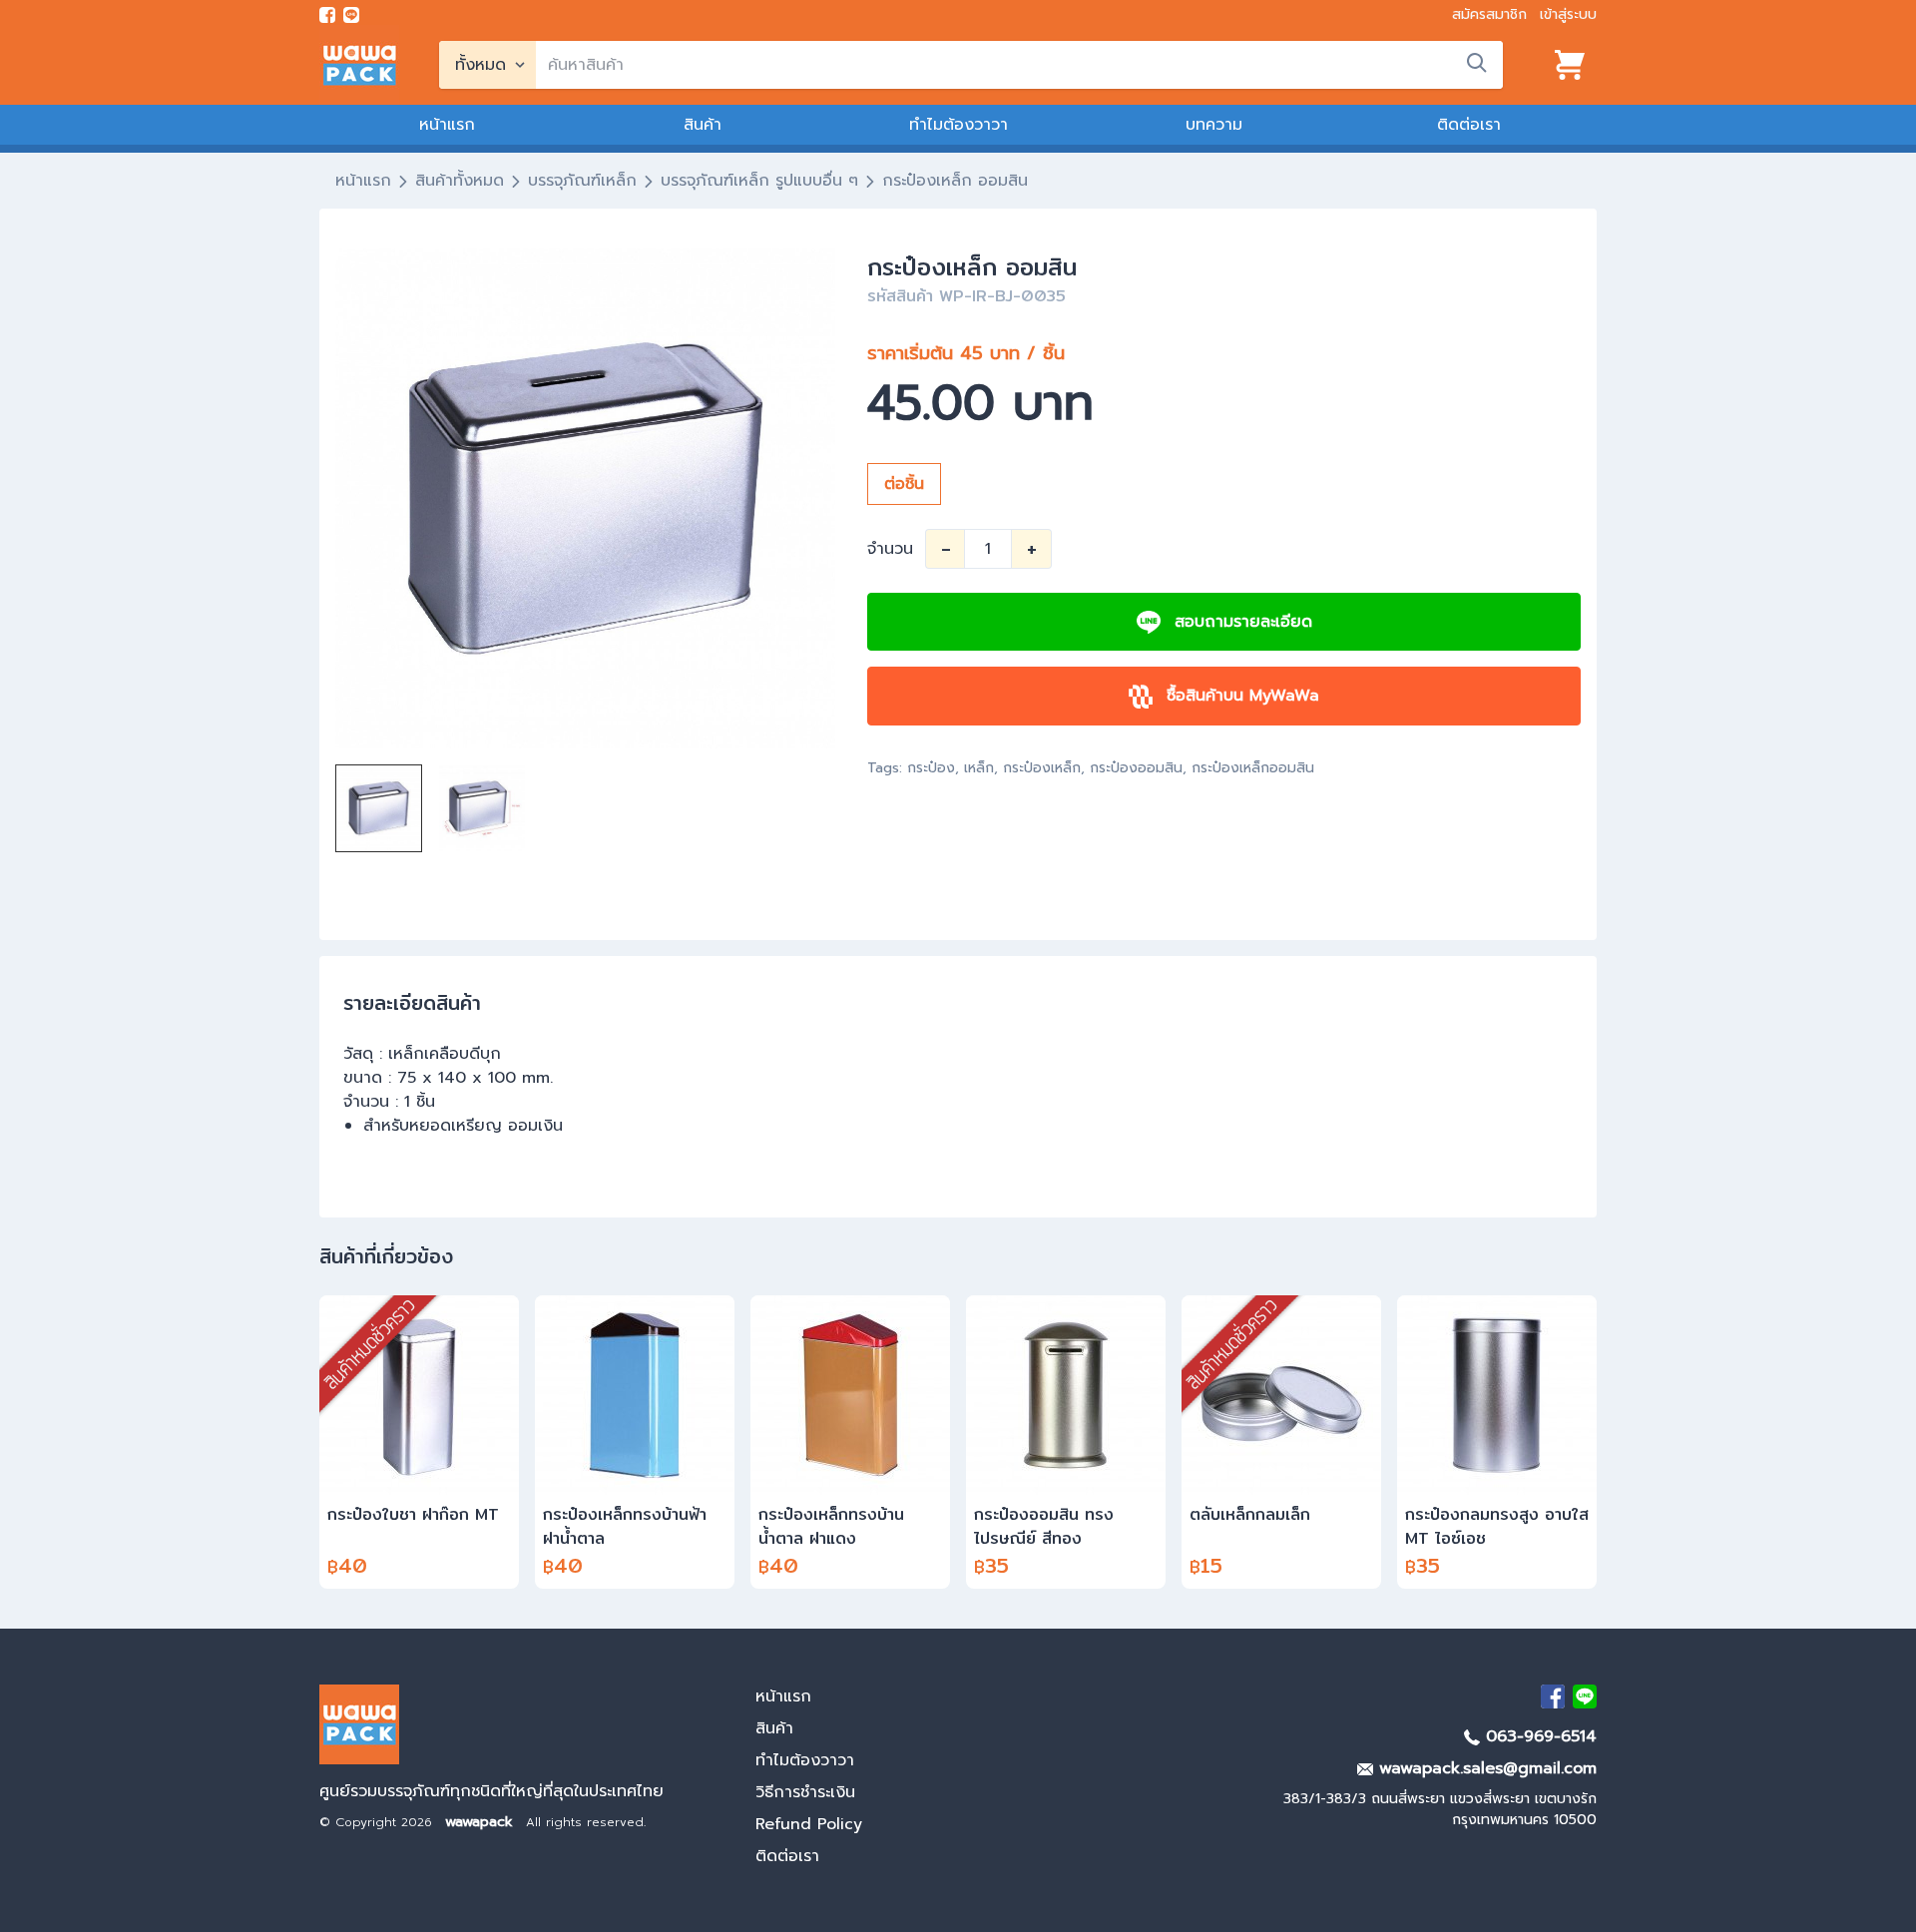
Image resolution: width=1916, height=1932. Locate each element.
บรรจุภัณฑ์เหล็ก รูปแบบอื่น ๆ (759, 181)
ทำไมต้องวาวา (958, 125)
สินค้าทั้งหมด (460, 181)
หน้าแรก (447, 125)
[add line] (351, 15)
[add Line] (1585, 1696)
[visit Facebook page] (327, 15)
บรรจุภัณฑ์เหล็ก (582, 181)
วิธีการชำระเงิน (805, 1792)
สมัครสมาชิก (1489, 14)
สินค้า (703, 125)
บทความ (1214, 125)
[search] (1477, 63)
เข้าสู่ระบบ (1568, 14)
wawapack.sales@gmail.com (1485, 1768)
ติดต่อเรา (1469, 125)
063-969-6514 (1538, 1736)
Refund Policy (809, 1824)
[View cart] (1570, 65)
